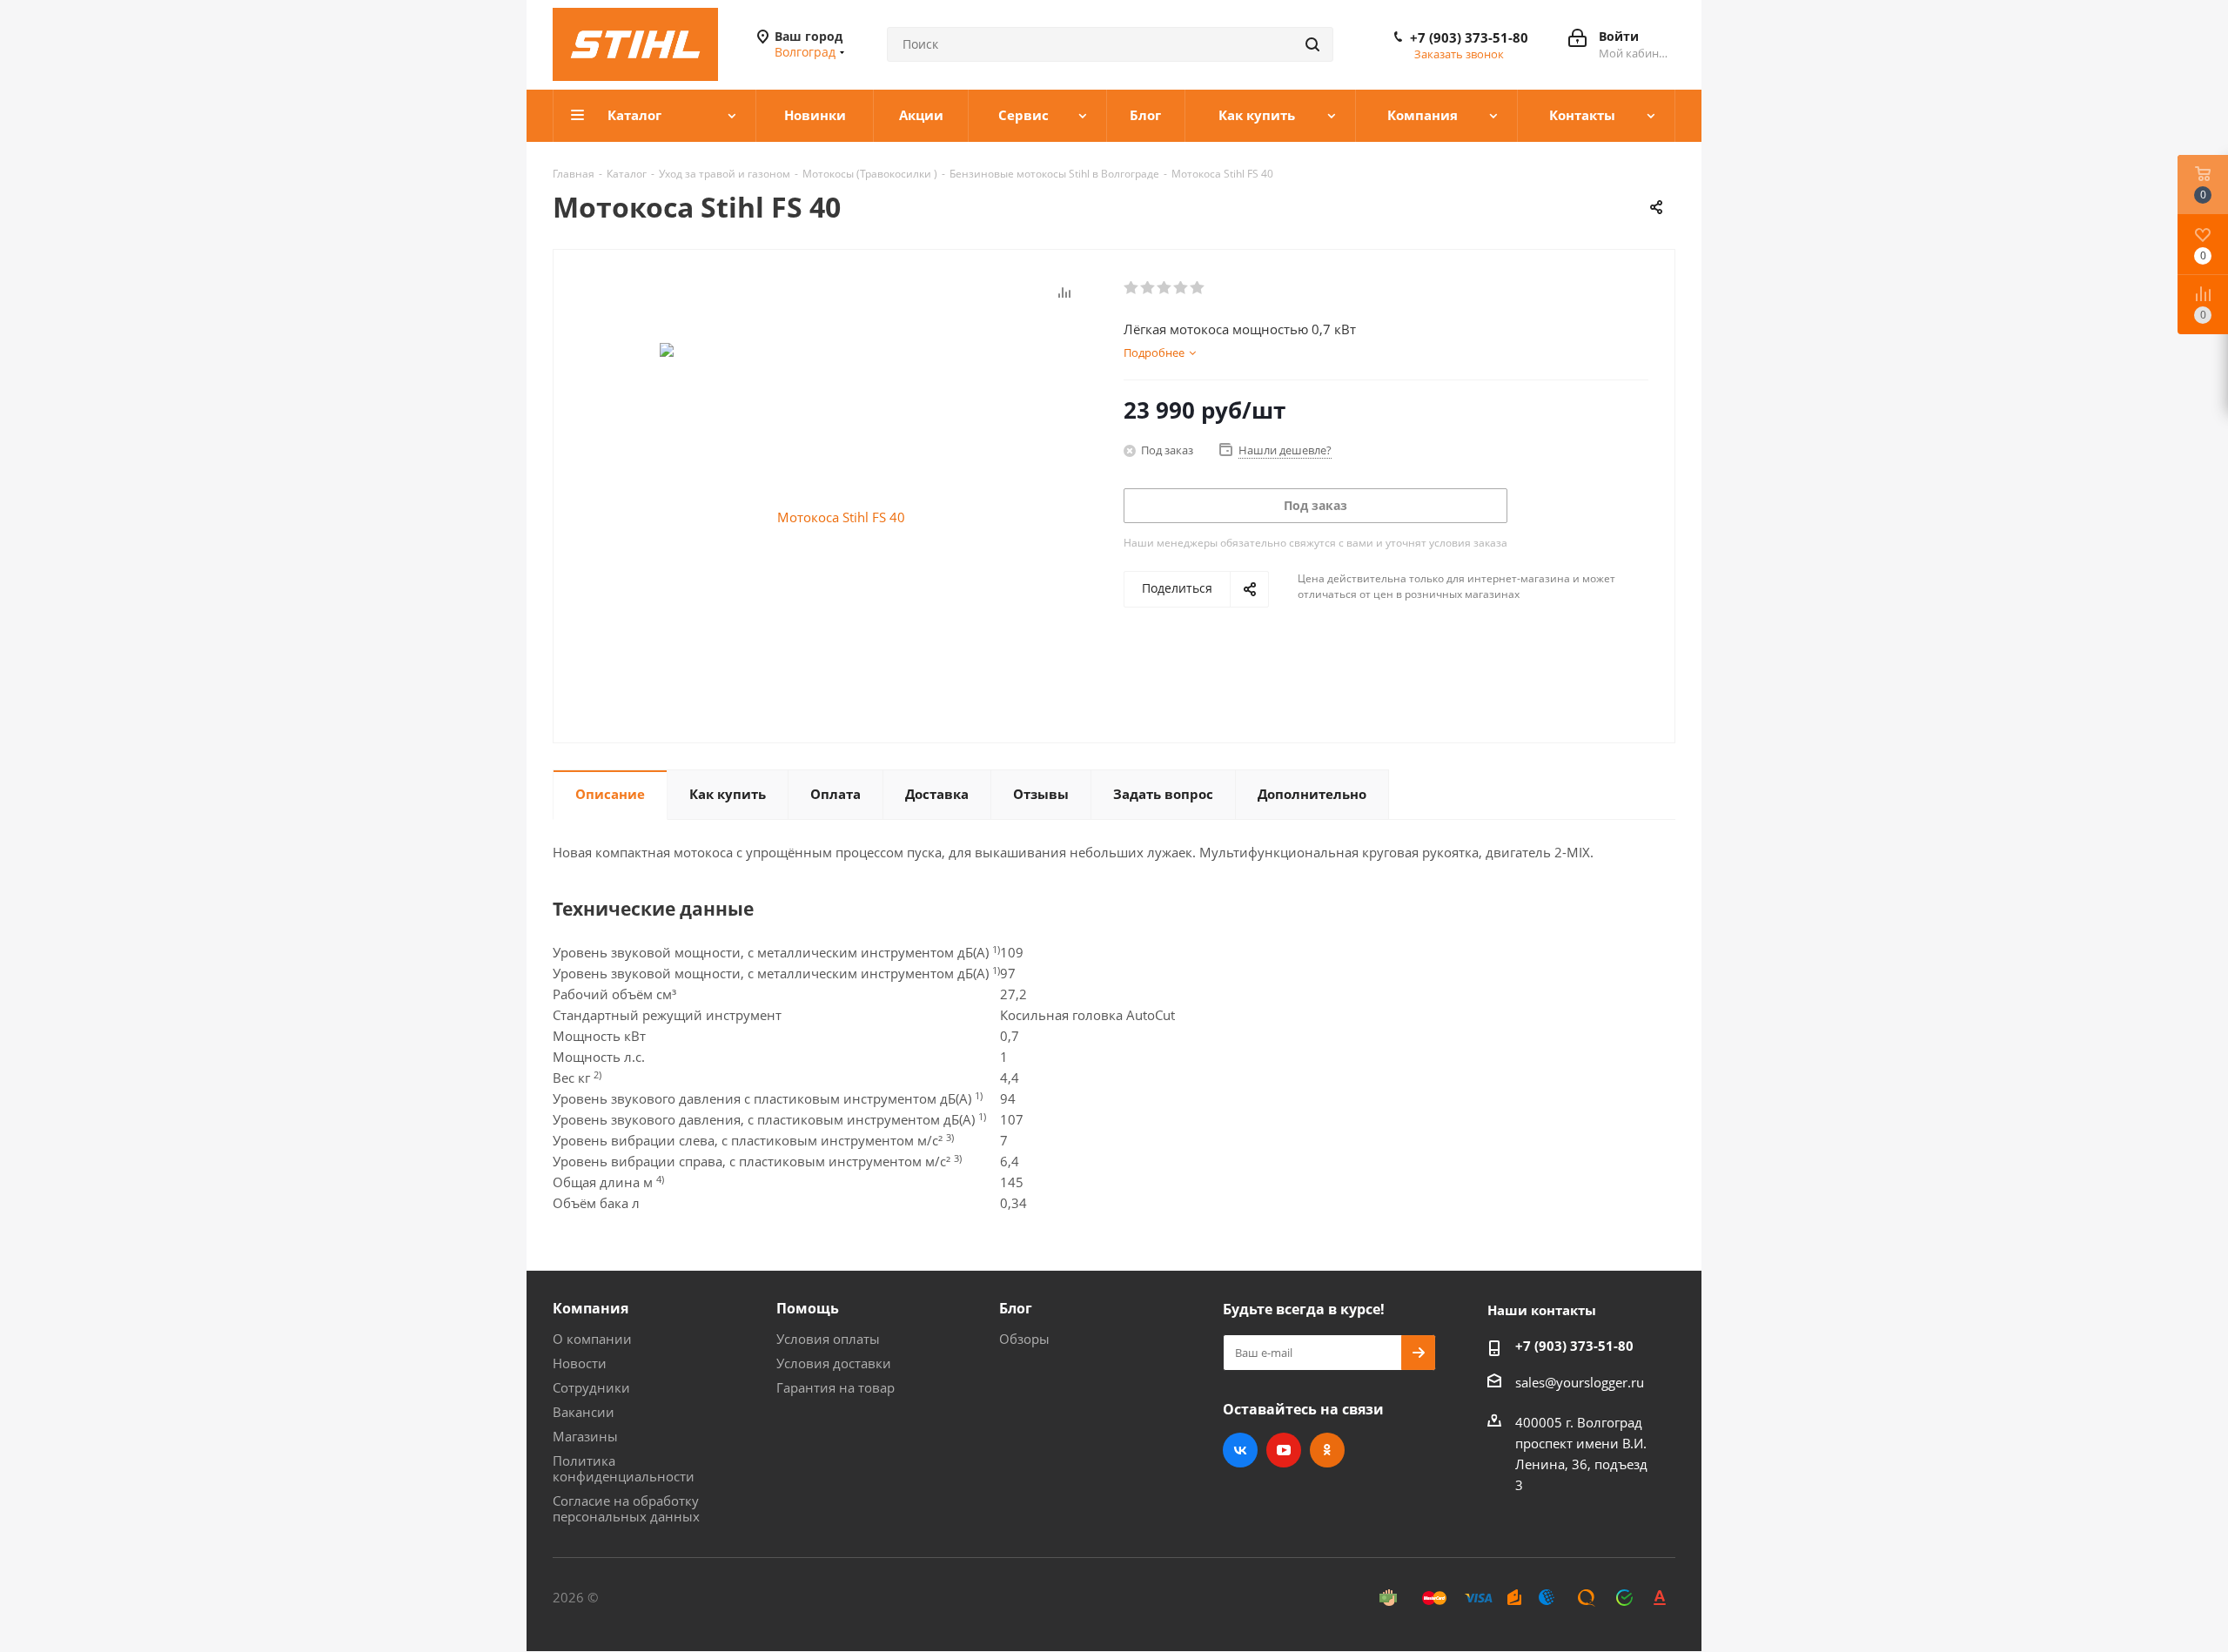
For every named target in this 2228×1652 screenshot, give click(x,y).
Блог (1016, 1308)
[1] (1132, 288)
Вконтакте (1240, 1450)
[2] (1148, 288)
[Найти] (1312, 44)
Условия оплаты (828, 1339)
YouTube (1284, 1450)
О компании (592, 1339)
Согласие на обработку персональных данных (626, 1508)
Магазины (585, 1436)
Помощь (808, 1308)
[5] (1198, 288)
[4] (1181, 288)
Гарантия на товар (835, 1387)
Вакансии (584, 1412)
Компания (591, 1308)
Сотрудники (591, 1387)
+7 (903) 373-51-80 (1469, 37)
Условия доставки (834, 1363)
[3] (1165, 288)
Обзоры (1024, 1339)
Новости (580, 1363)
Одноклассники (1327, 1450)
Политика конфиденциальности (624, 1468)
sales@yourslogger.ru (1580, 1382)
